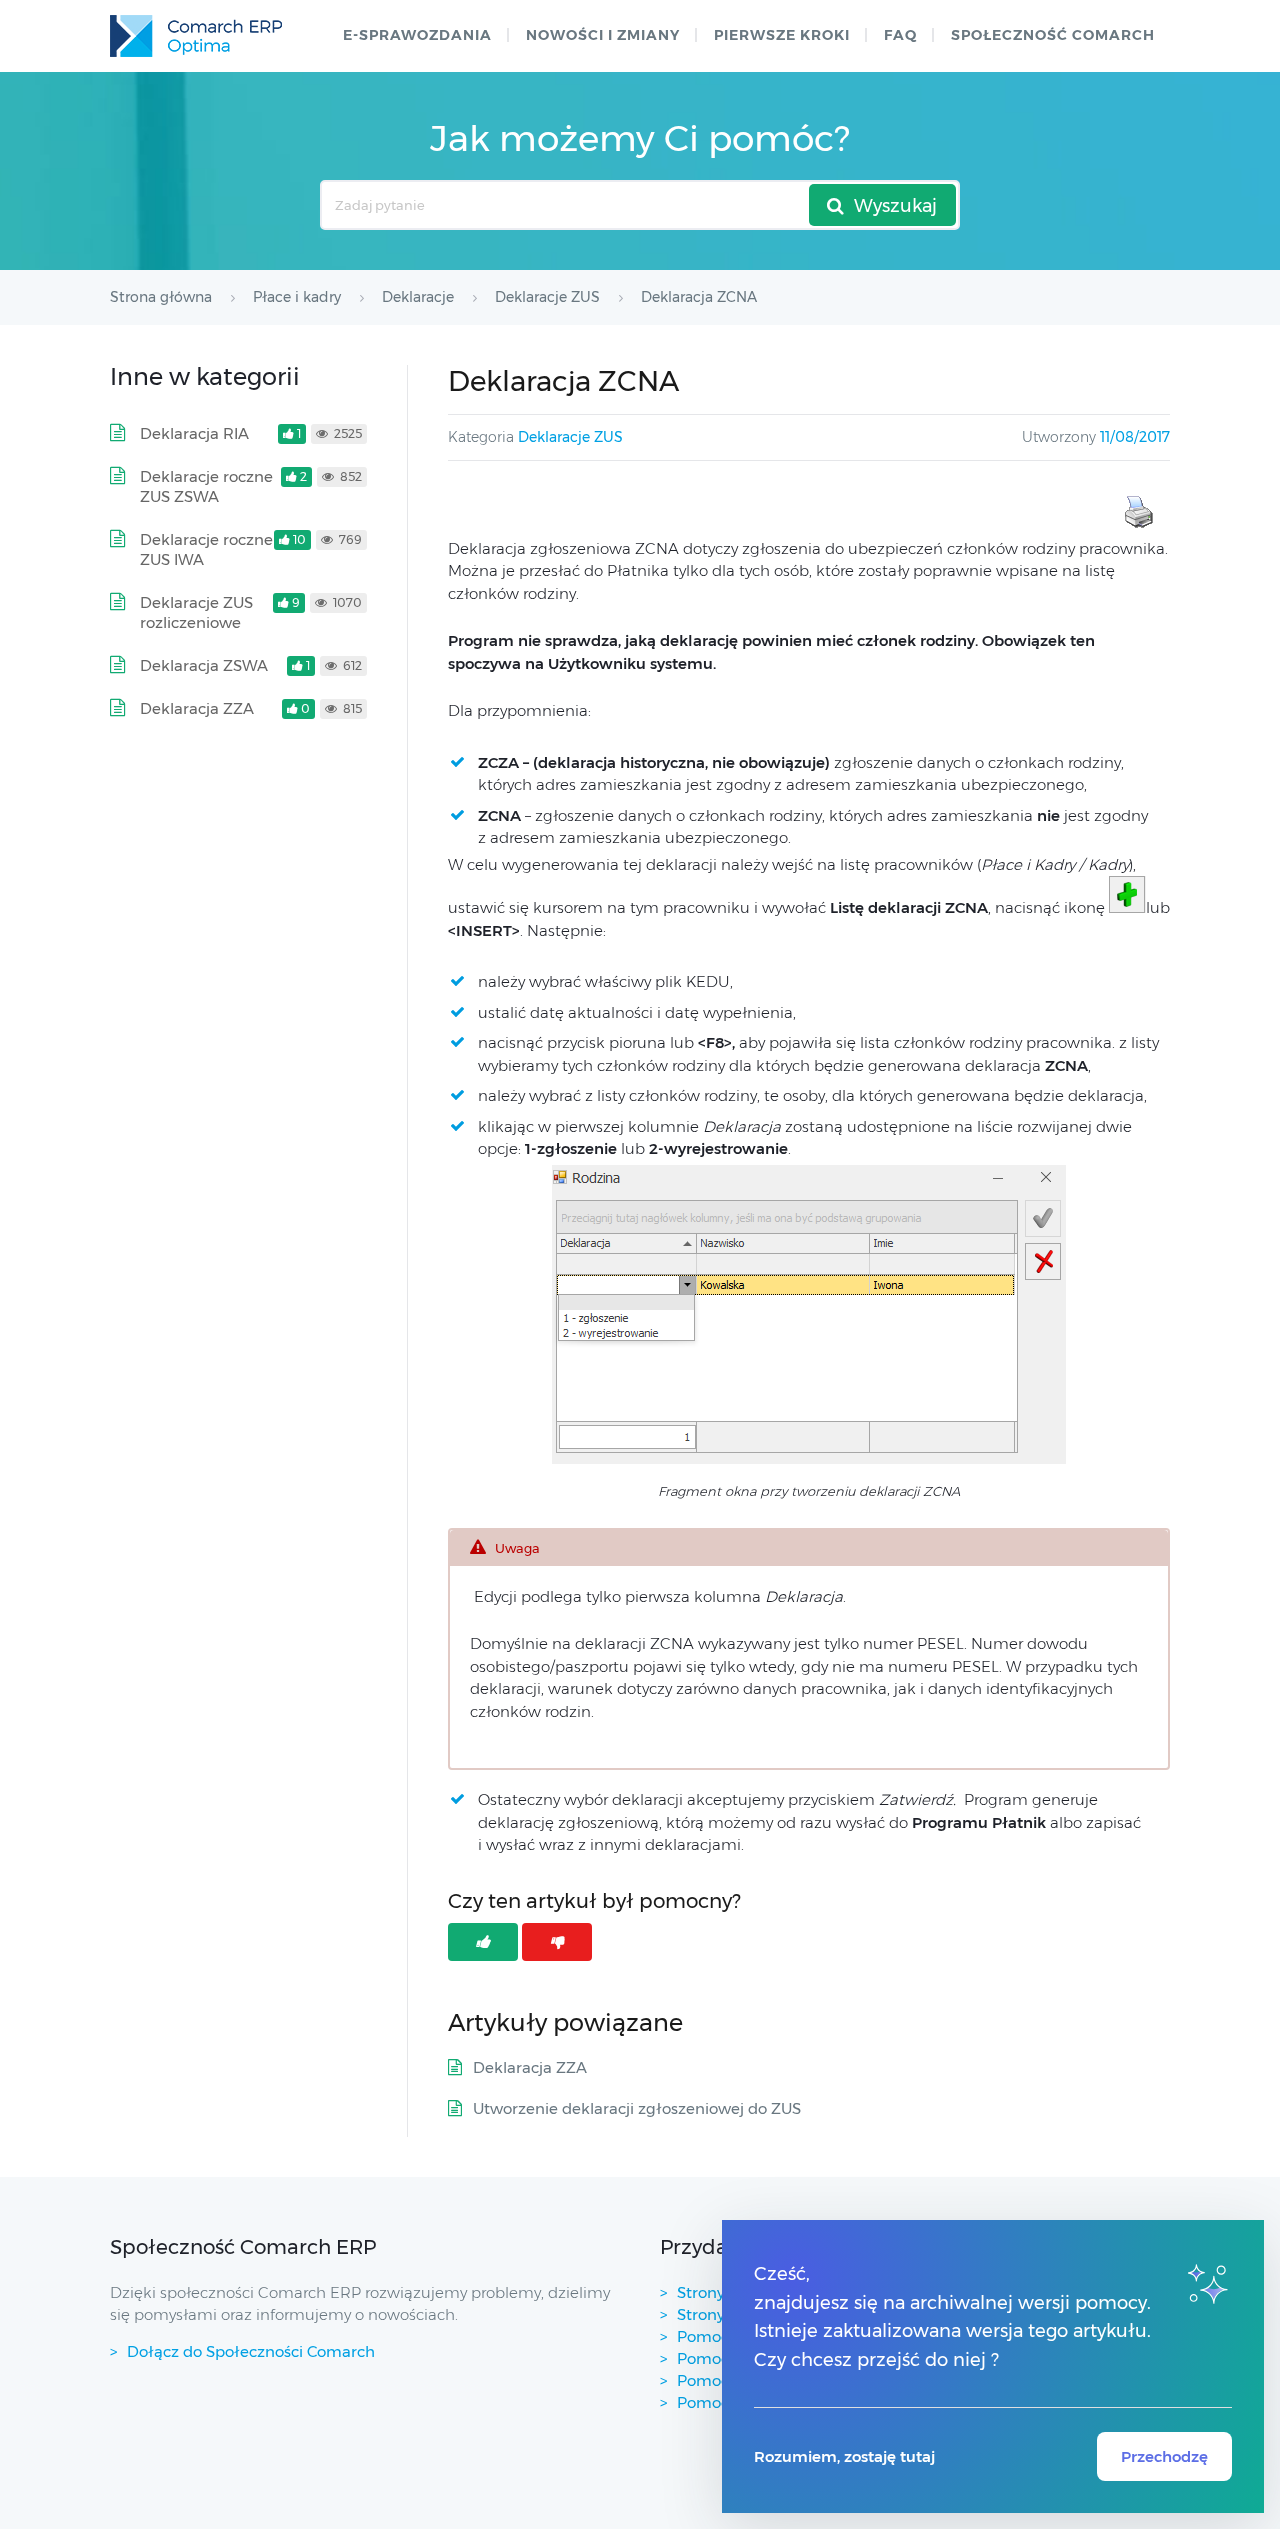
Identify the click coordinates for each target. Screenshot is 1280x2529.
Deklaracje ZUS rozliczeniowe (196, 612)
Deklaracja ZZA (530, 2067)
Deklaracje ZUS (570, 437)
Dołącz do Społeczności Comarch (251, 2351)
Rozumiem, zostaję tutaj (844, 2456)
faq (900, 35)
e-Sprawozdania (417, 35)
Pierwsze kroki (782, 35)
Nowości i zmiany (603, 35)
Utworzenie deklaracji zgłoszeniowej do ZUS (637, 2108)
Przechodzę (1164, 2456)
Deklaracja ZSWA (204, 665)
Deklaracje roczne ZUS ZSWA (206, 486)
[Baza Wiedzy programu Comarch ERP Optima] (196, 36)
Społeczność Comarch (1053, 35)
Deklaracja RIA (194, 433)
